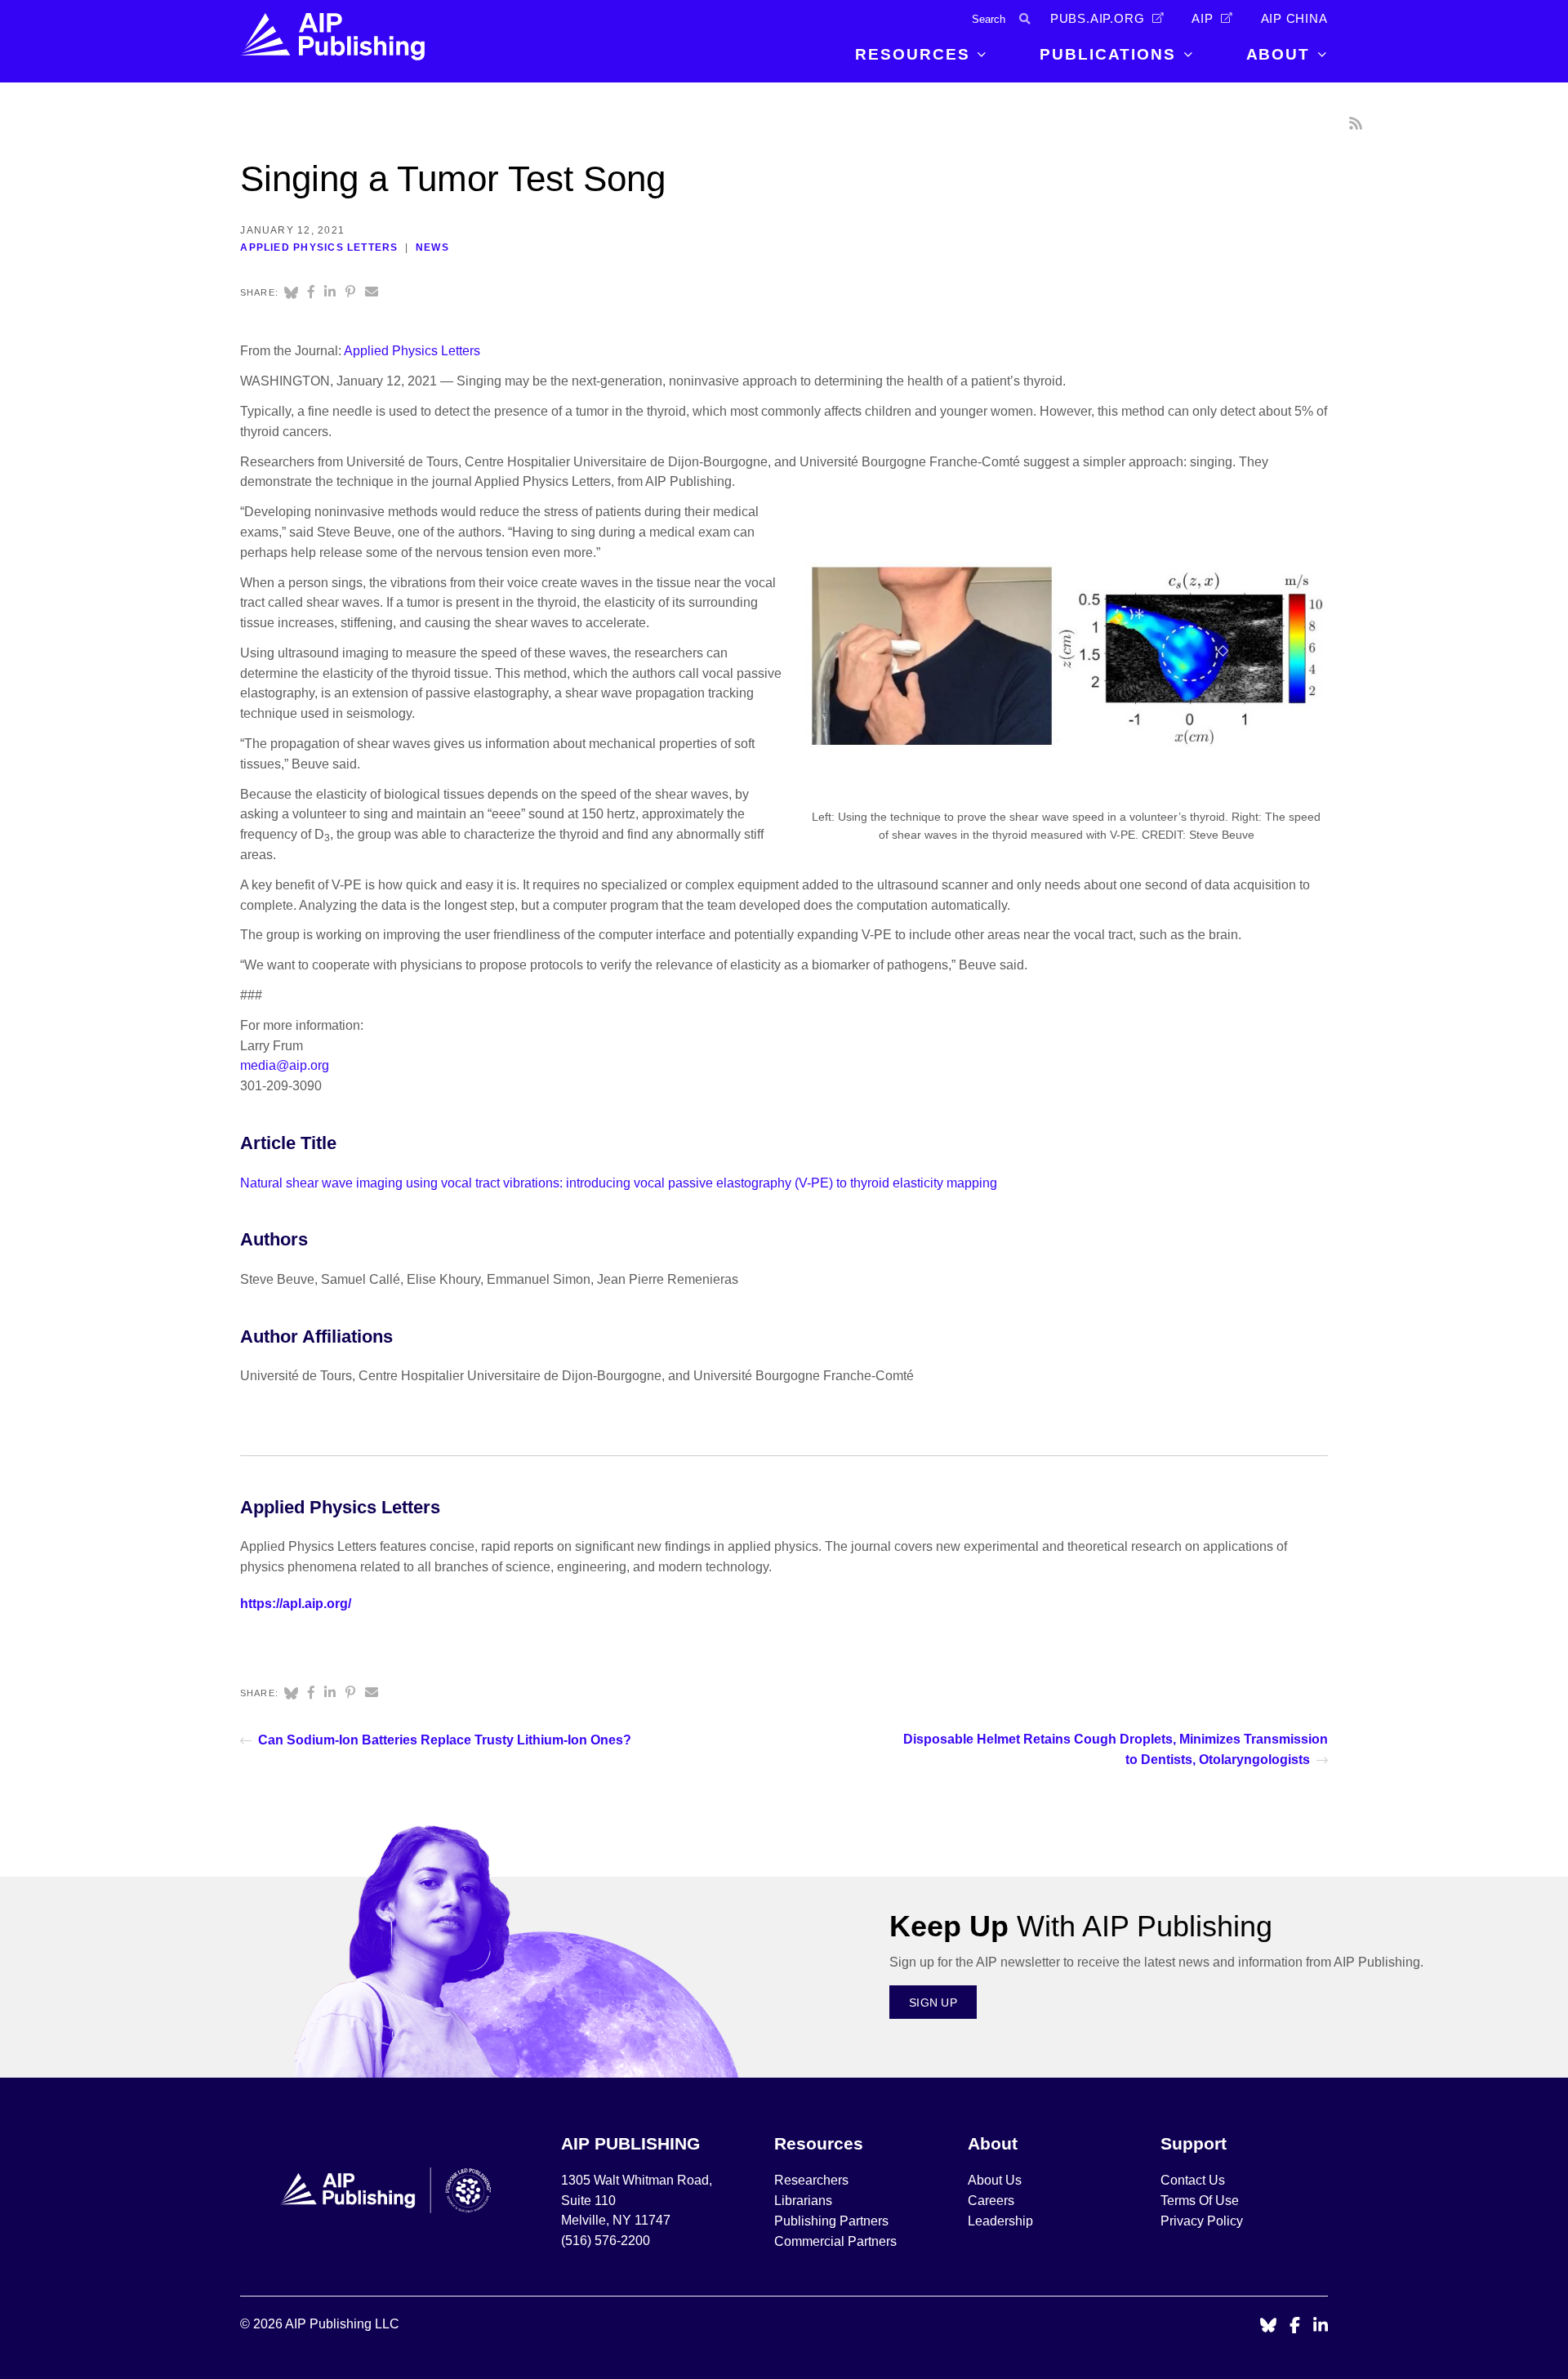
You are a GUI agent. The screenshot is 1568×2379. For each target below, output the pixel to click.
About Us (995, 2180)
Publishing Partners (831, 2221)
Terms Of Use (1200, 2201)
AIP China (1294, 19)
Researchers (811, 2180)
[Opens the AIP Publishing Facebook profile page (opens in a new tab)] (1295, 2326)
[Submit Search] (1025, 19)
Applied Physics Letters (319, 247)
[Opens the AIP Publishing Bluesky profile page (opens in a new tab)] (1268, 2326)
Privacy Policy (1202, 2221)
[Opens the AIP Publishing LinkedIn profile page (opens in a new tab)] (1321, 2326)
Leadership (1000, 2221)
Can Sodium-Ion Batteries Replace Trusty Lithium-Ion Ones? (445, 1740)
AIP (1202, 19)
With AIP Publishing (1081, 1926)
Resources (912, 54)
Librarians (803, 2201)
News (432, 247)
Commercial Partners (835, 2241)
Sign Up (933, 2003)
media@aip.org (285, 1065)
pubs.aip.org (1098, 19)
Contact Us (1193, 2180)
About (1278, 54)
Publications (1108, 54)
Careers (993, 2201)
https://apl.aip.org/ (296, 1604)
